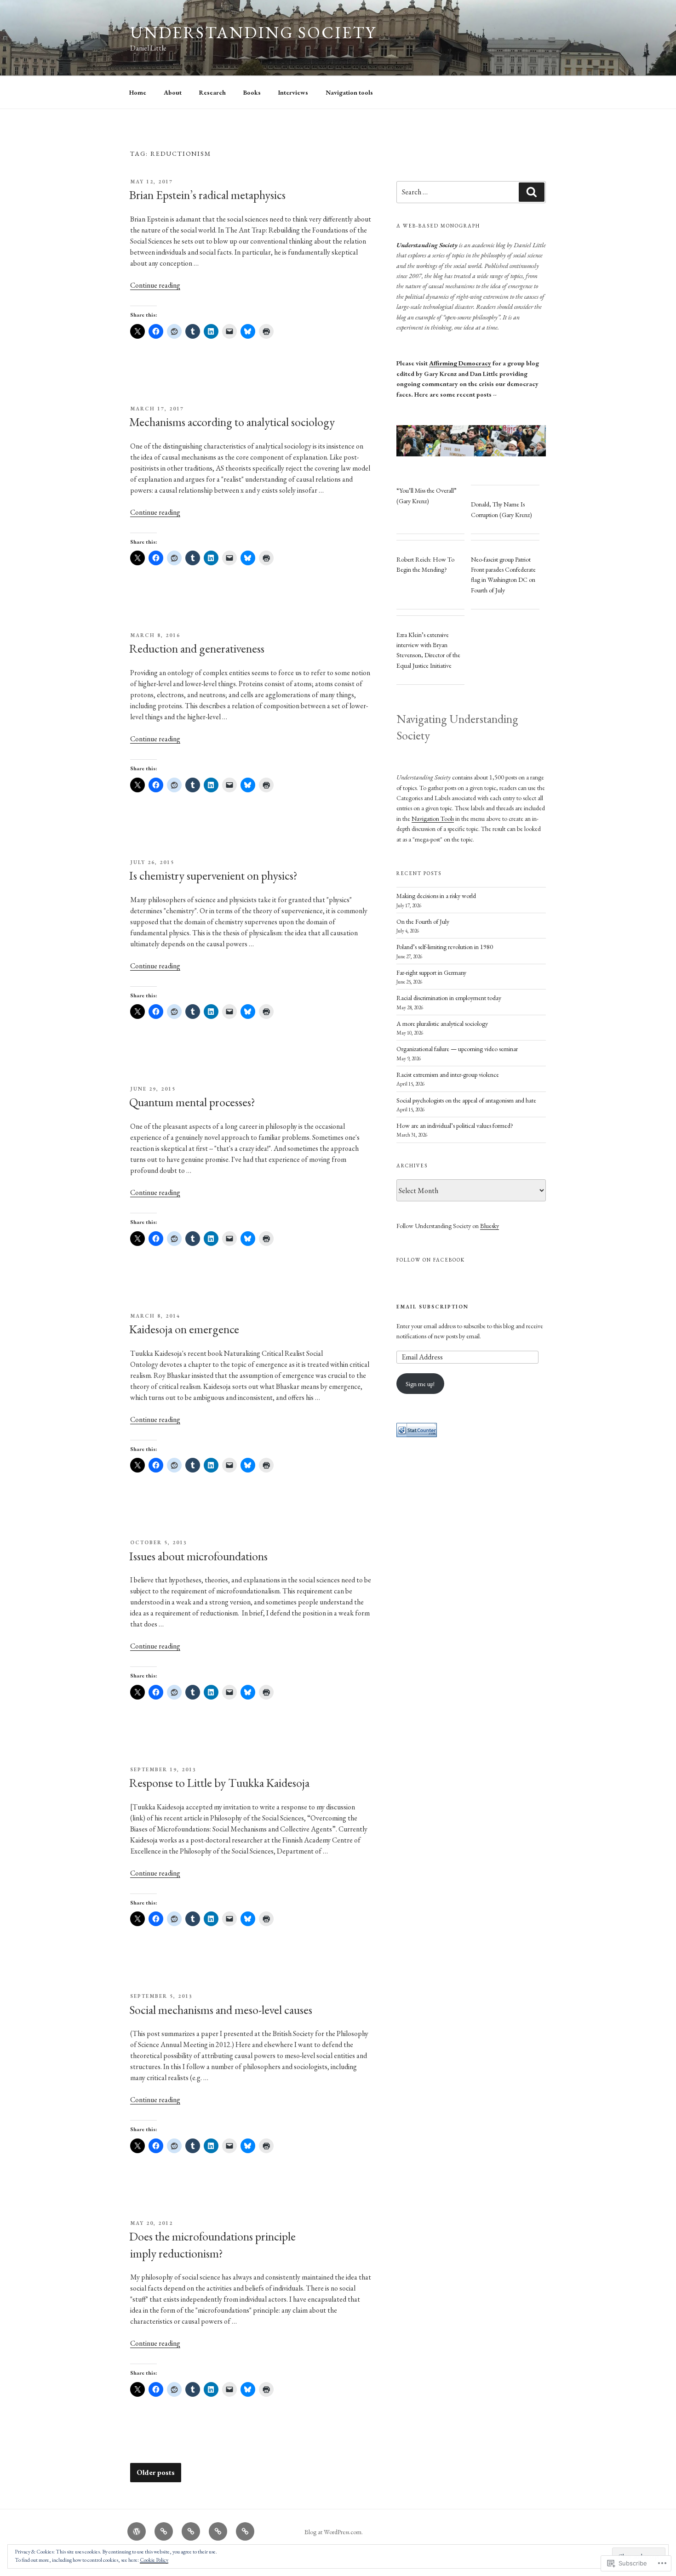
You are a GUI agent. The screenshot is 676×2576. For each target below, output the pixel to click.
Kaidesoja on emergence (184, 1329)
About (173, 92)
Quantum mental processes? (192, 1102)
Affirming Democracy (460, 363)
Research (212, 92)
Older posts (156, 2473)
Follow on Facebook (431, 1260)
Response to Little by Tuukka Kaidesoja (219, 1783)
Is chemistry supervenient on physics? (213, 876)
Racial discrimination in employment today (449, 998)
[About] (164, 2531)
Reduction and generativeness (197, 648)
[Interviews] (245, 2531)
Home (138, 92)
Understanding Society (253, 32)
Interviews (293, 92)
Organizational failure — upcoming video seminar (457, 1049)
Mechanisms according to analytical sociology (232, 422)
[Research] (191, 2531)
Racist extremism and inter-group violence (448, 1075)
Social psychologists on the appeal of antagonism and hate (466, 1100)
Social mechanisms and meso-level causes (221, 2010)
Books (252, 92)
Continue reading (155, 285)
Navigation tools (349, 92)
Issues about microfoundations (198, 1556)
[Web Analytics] (417, 1435)
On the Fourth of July (423, 921)
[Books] (218, 2531)
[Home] (137, 2531)
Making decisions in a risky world (436, 896)
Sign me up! (420, 1384)
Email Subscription (433, 1307)
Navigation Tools (433, 819)
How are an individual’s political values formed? (455, 1126)
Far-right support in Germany (431, 972)
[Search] (532, 192)
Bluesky (490, 1226)
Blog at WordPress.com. (334, 2532)
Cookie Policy (154, 2560)
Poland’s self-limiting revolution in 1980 (445, 947)
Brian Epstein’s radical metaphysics (207, 195)
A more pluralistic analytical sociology (442, 1024)
